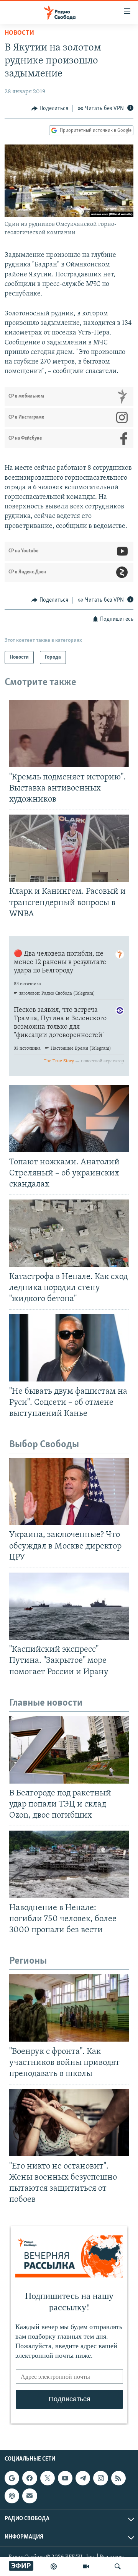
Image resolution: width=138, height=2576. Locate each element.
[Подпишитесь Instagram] (100, 2478)
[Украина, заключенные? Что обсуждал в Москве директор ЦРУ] (69, 1492)
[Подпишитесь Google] (12, 2478)
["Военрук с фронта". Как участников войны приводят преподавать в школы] (69, 2008)
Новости (19, 33)
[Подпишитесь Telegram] (83, 2478)
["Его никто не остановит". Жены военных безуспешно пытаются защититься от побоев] (69, 2123)
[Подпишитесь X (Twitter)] (48, 2478)
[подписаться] (30, 2496)
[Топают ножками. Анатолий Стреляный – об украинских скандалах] (69, 1118)
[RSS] (118, 2478)
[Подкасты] (12, 2496)
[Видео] (86, 2566)
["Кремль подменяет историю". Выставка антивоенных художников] (69, 734)
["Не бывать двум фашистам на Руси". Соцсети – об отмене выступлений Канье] (69, 1348)
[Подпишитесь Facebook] (30, 2478)
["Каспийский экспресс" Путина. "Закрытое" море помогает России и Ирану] (69, 1606)
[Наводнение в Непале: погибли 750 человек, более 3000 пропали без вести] (69, 1864)
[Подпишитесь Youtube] (65, 2478)
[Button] (50, 109)
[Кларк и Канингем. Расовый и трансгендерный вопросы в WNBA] (69, 848)
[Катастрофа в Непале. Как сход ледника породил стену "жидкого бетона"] (69, 1233)
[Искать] (118, 2566)
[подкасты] (54, 2566)
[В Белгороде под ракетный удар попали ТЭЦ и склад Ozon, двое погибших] (69, 1750)
